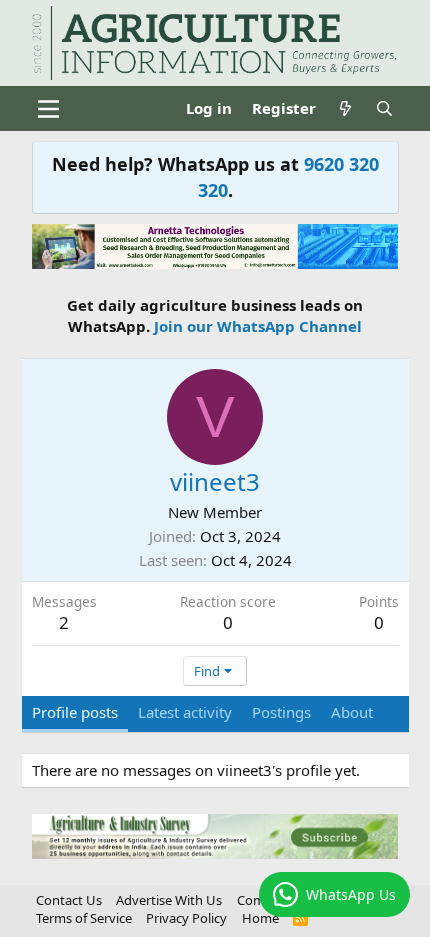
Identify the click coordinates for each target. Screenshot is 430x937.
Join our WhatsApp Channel (258, 326)
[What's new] (345, 108)
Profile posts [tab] (75, 712)
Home (260, 918)
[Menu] (49, 109)
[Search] (384, 108)
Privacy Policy (186, 918)
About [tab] (352, 712)
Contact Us (69, 900)
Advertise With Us (169, 900)
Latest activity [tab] (185, 712)
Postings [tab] (281, 712)
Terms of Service (84, 918)
